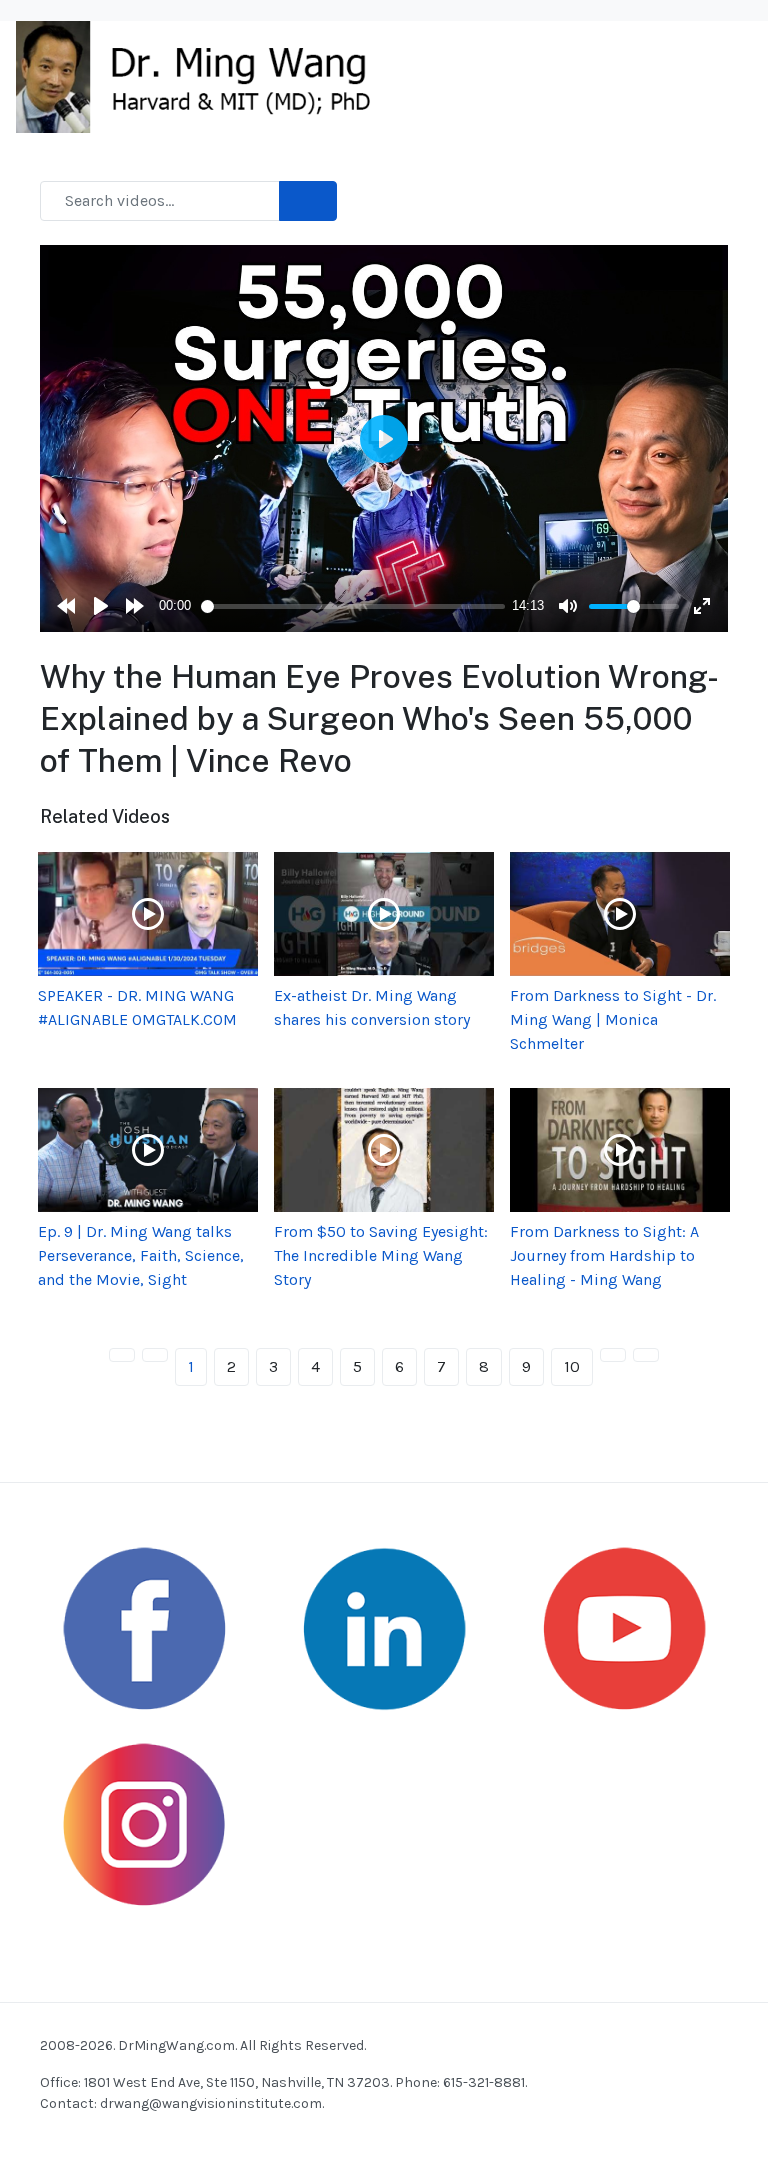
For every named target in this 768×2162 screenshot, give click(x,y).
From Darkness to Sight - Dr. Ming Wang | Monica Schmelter (613, 1019)
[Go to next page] (613, 1355)
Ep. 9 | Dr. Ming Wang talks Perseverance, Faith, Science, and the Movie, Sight (141, 1255)
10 (572, 1366)
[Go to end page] (646, 1355)
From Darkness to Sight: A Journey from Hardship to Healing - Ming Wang (604, 1255)
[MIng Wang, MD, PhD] (203, 75)
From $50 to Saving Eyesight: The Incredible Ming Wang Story (381, 1255)
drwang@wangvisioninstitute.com (211, 2103)
